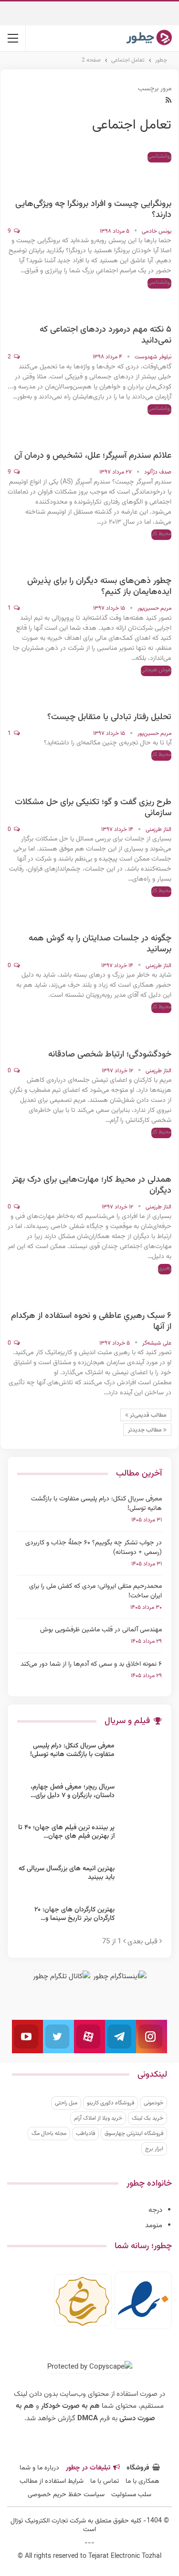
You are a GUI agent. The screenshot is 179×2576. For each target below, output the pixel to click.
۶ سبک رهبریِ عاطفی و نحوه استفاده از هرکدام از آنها (91, 1321)
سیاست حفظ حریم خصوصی (66, 2495)
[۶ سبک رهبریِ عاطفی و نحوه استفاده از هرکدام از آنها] (152, 1288)
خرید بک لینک (147, 2118)
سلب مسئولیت (131, 2495)
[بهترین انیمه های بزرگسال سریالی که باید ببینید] (141, 1880)
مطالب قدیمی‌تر (147, 1415)
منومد (154, 2226)
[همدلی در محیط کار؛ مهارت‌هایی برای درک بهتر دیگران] (152, 1152)
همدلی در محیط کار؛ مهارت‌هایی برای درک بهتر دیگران (92, 1185)
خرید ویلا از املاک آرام (98, 2118)
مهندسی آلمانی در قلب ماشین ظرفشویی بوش (101, 1630)
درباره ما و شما (39, 2468)
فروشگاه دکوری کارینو (111, 2103)
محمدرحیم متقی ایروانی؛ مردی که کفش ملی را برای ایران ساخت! (95, 1591)
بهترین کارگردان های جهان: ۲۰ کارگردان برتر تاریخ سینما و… (74, 1914)
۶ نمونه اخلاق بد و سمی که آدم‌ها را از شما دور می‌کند (91, 1664)
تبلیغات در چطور (88, 2468)
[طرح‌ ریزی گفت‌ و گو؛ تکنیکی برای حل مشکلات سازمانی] (152, 774)
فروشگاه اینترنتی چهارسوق (134, 2134)
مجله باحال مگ (49, 2134)
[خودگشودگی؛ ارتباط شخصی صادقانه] (152, 1026)
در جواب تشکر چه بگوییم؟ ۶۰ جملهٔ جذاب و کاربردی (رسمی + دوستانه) (94, 1548)
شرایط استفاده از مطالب (52, 2481)
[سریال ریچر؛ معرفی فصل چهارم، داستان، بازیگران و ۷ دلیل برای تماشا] (141, 1798)
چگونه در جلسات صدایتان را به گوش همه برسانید (100, 944)
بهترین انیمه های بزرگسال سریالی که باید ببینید (67, 1873)
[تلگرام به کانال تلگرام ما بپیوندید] (121, 2037)
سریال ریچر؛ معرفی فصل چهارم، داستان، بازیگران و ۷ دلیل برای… (73, 1791)
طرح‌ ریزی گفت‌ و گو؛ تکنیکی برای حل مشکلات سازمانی (93, 808)
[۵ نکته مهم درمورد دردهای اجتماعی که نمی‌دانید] (152, 302)
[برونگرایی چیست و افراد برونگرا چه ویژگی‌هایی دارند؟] (152, 176)
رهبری (165, 1268)
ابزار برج (154, 2149)
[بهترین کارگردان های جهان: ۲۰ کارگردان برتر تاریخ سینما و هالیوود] (141, 1921)
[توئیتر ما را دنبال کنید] (58, 2037)
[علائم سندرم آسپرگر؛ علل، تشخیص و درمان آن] (152, 428)
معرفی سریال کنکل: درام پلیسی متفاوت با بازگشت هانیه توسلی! (96, 1504)
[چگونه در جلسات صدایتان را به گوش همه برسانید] (152, 910)
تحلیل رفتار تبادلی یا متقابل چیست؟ (109, 717)
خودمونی (153, 2103)
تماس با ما (105, 2481)
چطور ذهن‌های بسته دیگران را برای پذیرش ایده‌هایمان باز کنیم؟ (99, 587)
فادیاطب (85, 2134)
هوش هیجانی (156, 670)
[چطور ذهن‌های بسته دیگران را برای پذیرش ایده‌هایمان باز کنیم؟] (152, 553)
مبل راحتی (66, 2103)
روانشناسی (159, 156)
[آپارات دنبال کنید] (89, 2037)
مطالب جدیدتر (146, 1430)
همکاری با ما (142, 2481)
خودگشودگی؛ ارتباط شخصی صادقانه (110, 1055)
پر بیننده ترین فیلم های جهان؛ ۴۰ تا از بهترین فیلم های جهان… (66, 1832)
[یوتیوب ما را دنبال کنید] (27, 2037)
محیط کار (161, 534)
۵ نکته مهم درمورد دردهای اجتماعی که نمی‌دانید (105, 335)
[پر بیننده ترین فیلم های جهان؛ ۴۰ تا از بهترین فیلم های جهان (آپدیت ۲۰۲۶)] (141, 1839)
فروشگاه (138, 2468)
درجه (155, 2210)
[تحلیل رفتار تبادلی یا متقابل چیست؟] (152, 689)
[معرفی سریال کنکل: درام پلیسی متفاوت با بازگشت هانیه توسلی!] (141, 1757)
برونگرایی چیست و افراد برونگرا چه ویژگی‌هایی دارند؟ (93, 210)
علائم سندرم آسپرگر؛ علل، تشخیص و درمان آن (93, 456)
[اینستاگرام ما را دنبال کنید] (152, 2037)
